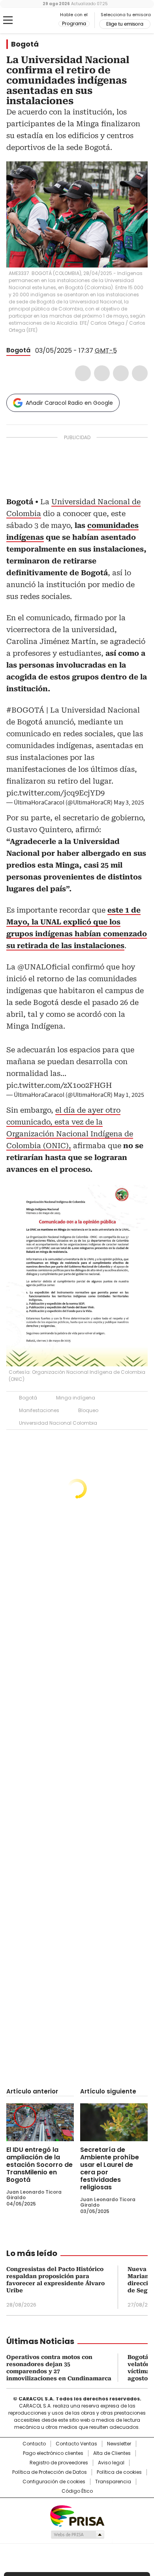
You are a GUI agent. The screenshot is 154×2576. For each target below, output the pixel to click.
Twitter (102, 373)
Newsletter (119, 2444)
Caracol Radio (39, 21)
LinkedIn (121, 373)
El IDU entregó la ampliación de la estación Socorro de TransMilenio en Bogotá (39, 2165)
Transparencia (113, 2482)
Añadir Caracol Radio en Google (69, 403)
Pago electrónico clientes (53, 2453)
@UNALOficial (44, 967)
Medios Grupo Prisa (77, 2535)
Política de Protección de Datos (50, 2472)
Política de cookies (119, 2472)
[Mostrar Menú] (8, 20)
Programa (74, 24)
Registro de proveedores (59, 2463)
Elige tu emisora (125, 24)
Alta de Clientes (112, 2453)
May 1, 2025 (129, 1095)
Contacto (34, 2444)
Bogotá (25, 44)
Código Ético (77, 2491)
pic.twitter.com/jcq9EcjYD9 (55, 793)
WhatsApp (140, 373)
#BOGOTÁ (25, 710)
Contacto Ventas (76, 2444)
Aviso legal (111, 2463)
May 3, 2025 (129, 803)
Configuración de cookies (54, 2482)
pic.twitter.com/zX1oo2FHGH (59, 1085)
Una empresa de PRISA (77, 2515)
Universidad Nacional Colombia (58, 1423)
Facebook (83, 373)
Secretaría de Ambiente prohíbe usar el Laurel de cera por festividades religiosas (110, 2168)
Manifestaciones (39, 1410)
